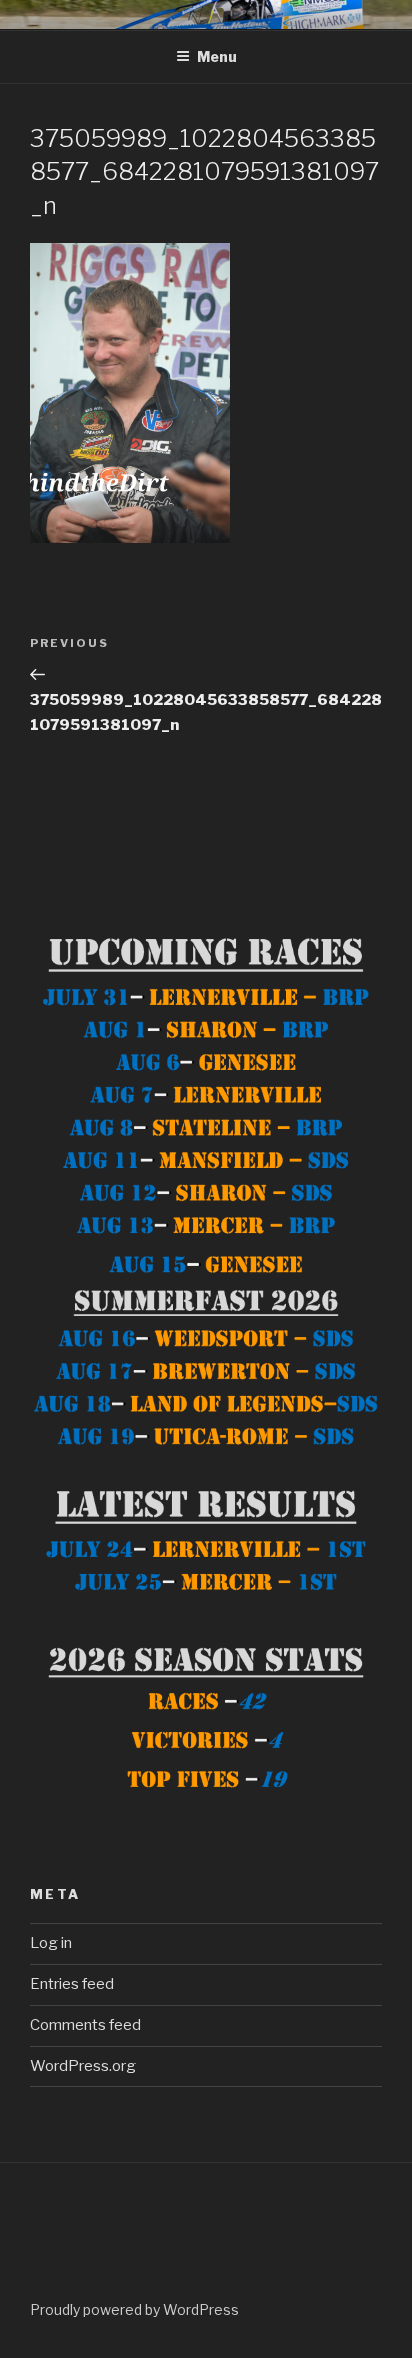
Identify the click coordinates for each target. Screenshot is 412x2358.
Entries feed (72, 1984)
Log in (51, 1943)
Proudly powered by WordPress (134, 2309)
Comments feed (85, 2025)
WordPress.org (83, 2066)
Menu (217, 56)
